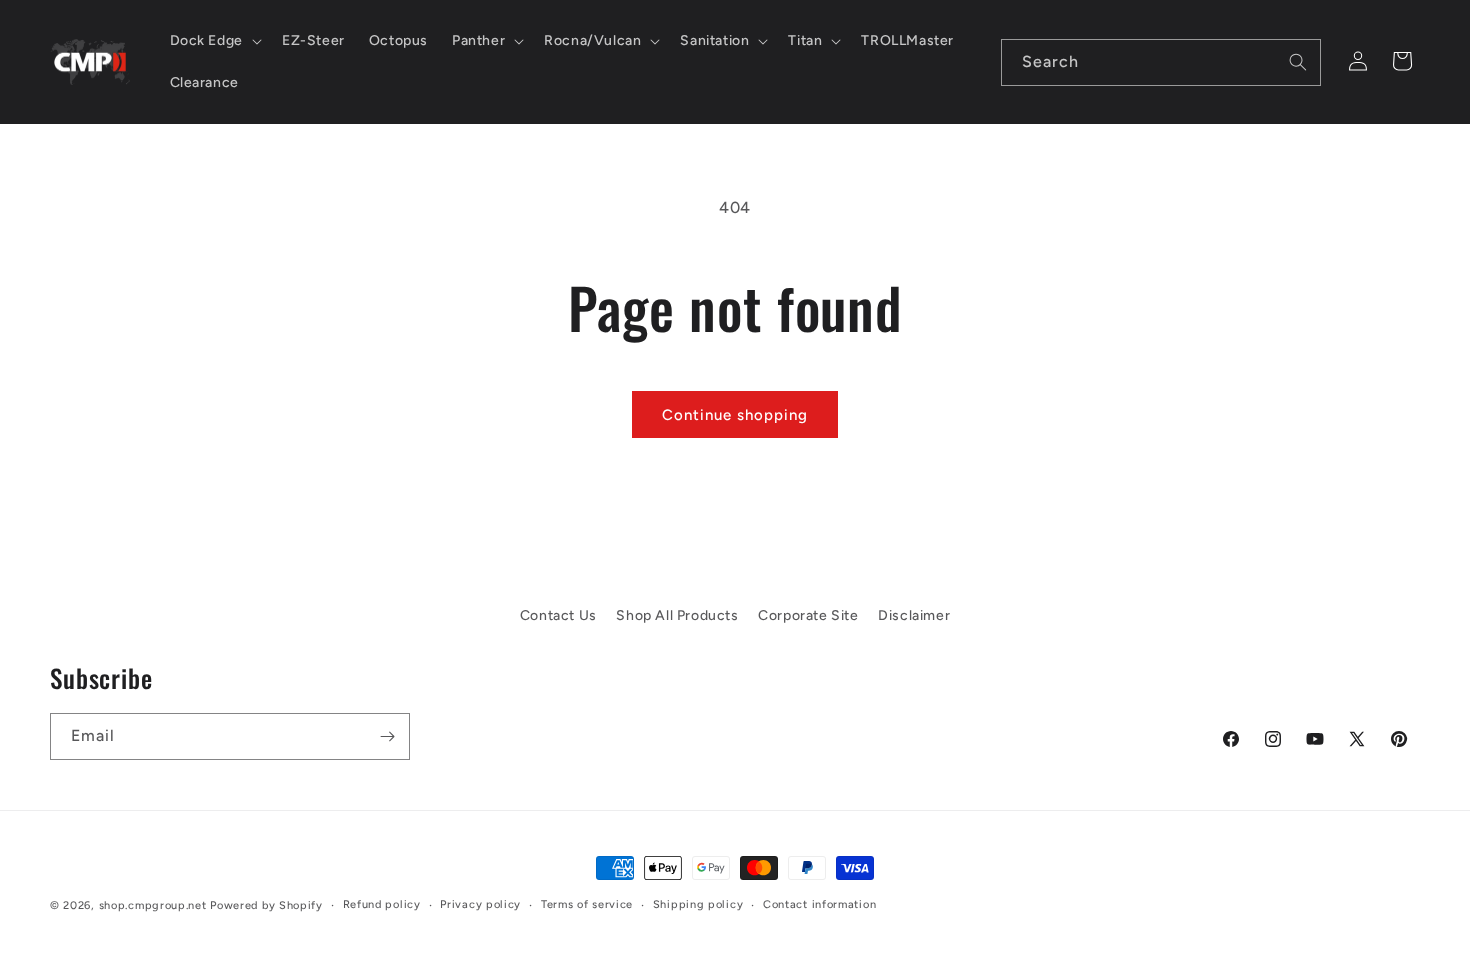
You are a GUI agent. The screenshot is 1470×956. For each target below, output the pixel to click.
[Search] (1298, 62)
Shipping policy (698, 904)
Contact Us (558, 615)
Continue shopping (735, 415)
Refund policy (382, 904)
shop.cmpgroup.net (153, 905)
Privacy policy (480, 904)
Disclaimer (914, 615)
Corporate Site (808, 615)
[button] (214, 41)
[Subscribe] (387, 736)
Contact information (819, 904)
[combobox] (1161, 62)
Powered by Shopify (266, 905)
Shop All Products (677, 615)
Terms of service (587, 904)
